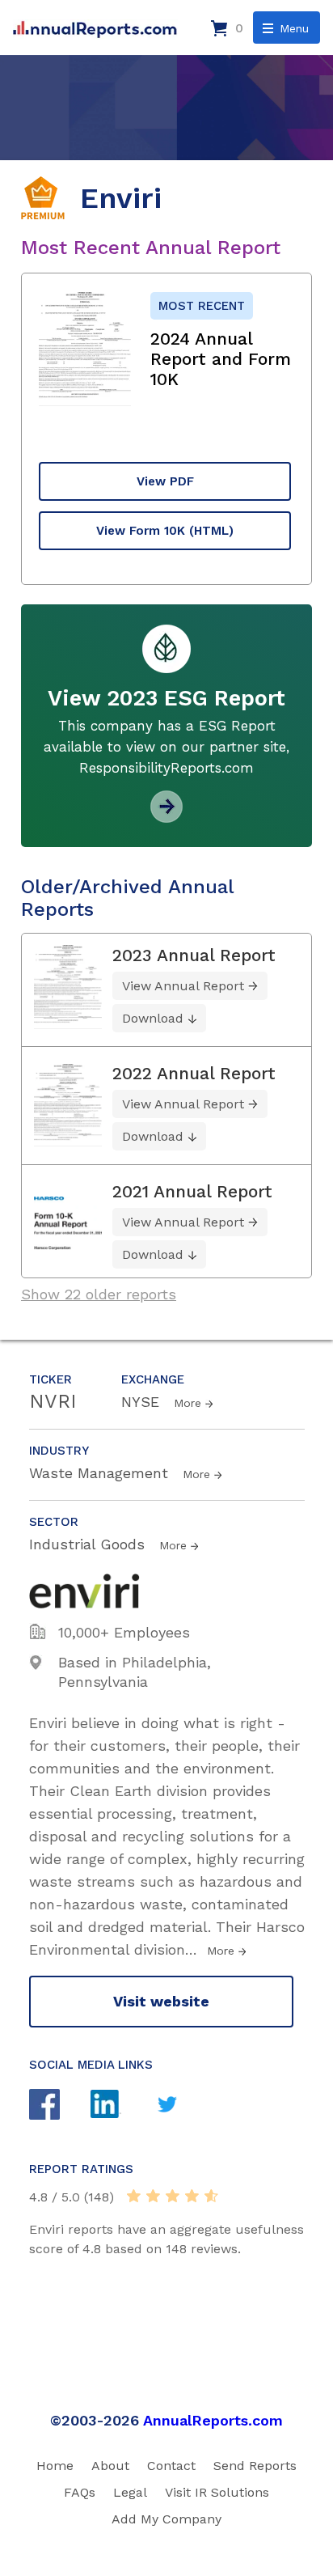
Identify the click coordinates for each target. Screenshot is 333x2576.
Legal (130, 2492)
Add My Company (166, 2519)
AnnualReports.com (213, 2420)
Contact (171, 2466)
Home (55, 2466)
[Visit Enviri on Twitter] (183, 2106)
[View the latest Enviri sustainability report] (166, 817)
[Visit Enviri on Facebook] (60, 2106)
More (188, 1403)
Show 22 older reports (99, 1294)
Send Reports (255, 2466)
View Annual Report (183, 986)
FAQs (80, 2492)
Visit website (161, 2001)
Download (153, 1018)
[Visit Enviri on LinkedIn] (121, 2106)
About (110, 2466)
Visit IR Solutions (217, 2492)
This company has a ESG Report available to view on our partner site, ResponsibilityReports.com (166, 747)
